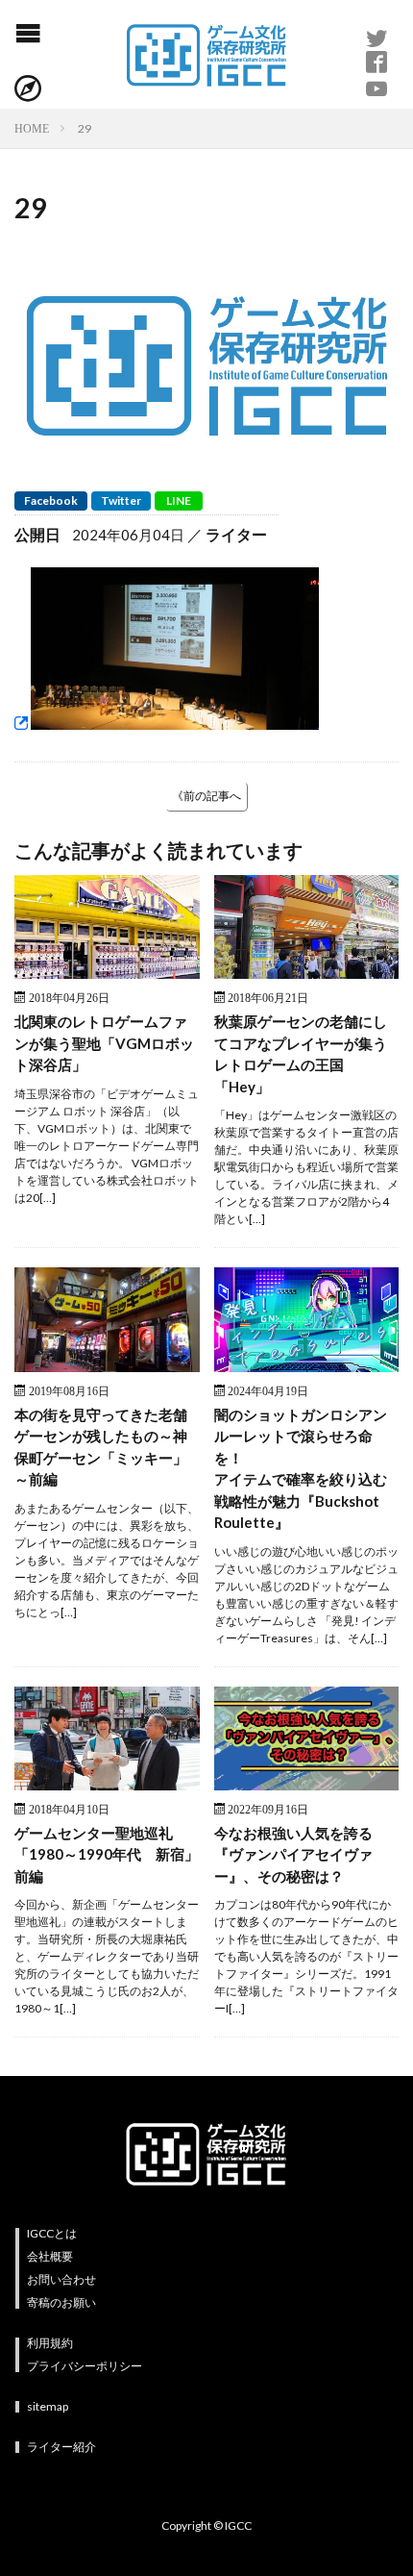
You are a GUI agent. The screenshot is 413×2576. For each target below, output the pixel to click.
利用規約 (50, 2343)
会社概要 (50, 2256)
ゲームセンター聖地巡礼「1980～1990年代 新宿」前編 (107, 1854)
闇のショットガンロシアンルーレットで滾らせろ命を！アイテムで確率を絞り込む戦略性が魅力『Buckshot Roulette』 (301, 1469)
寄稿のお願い (61, 2302)
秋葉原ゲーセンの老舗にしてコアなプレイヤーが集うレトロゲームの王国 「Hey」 (301, 1054)
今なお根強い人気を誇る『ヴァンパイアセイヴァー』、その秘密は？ (293, 1854)
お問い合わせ (61, 2279)
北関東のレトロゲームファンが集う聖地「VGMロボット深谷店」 (104, 1043)
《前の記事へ (206, 796)
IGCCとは (52, 2233)
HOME (32, 128)
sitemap (48, 2406)
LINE (179, 500)
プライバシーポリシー (85, 2366)
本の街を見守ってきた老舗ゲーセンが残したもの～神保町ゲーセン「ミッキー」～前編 (101, 1447)
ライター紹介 (61, 2447)
